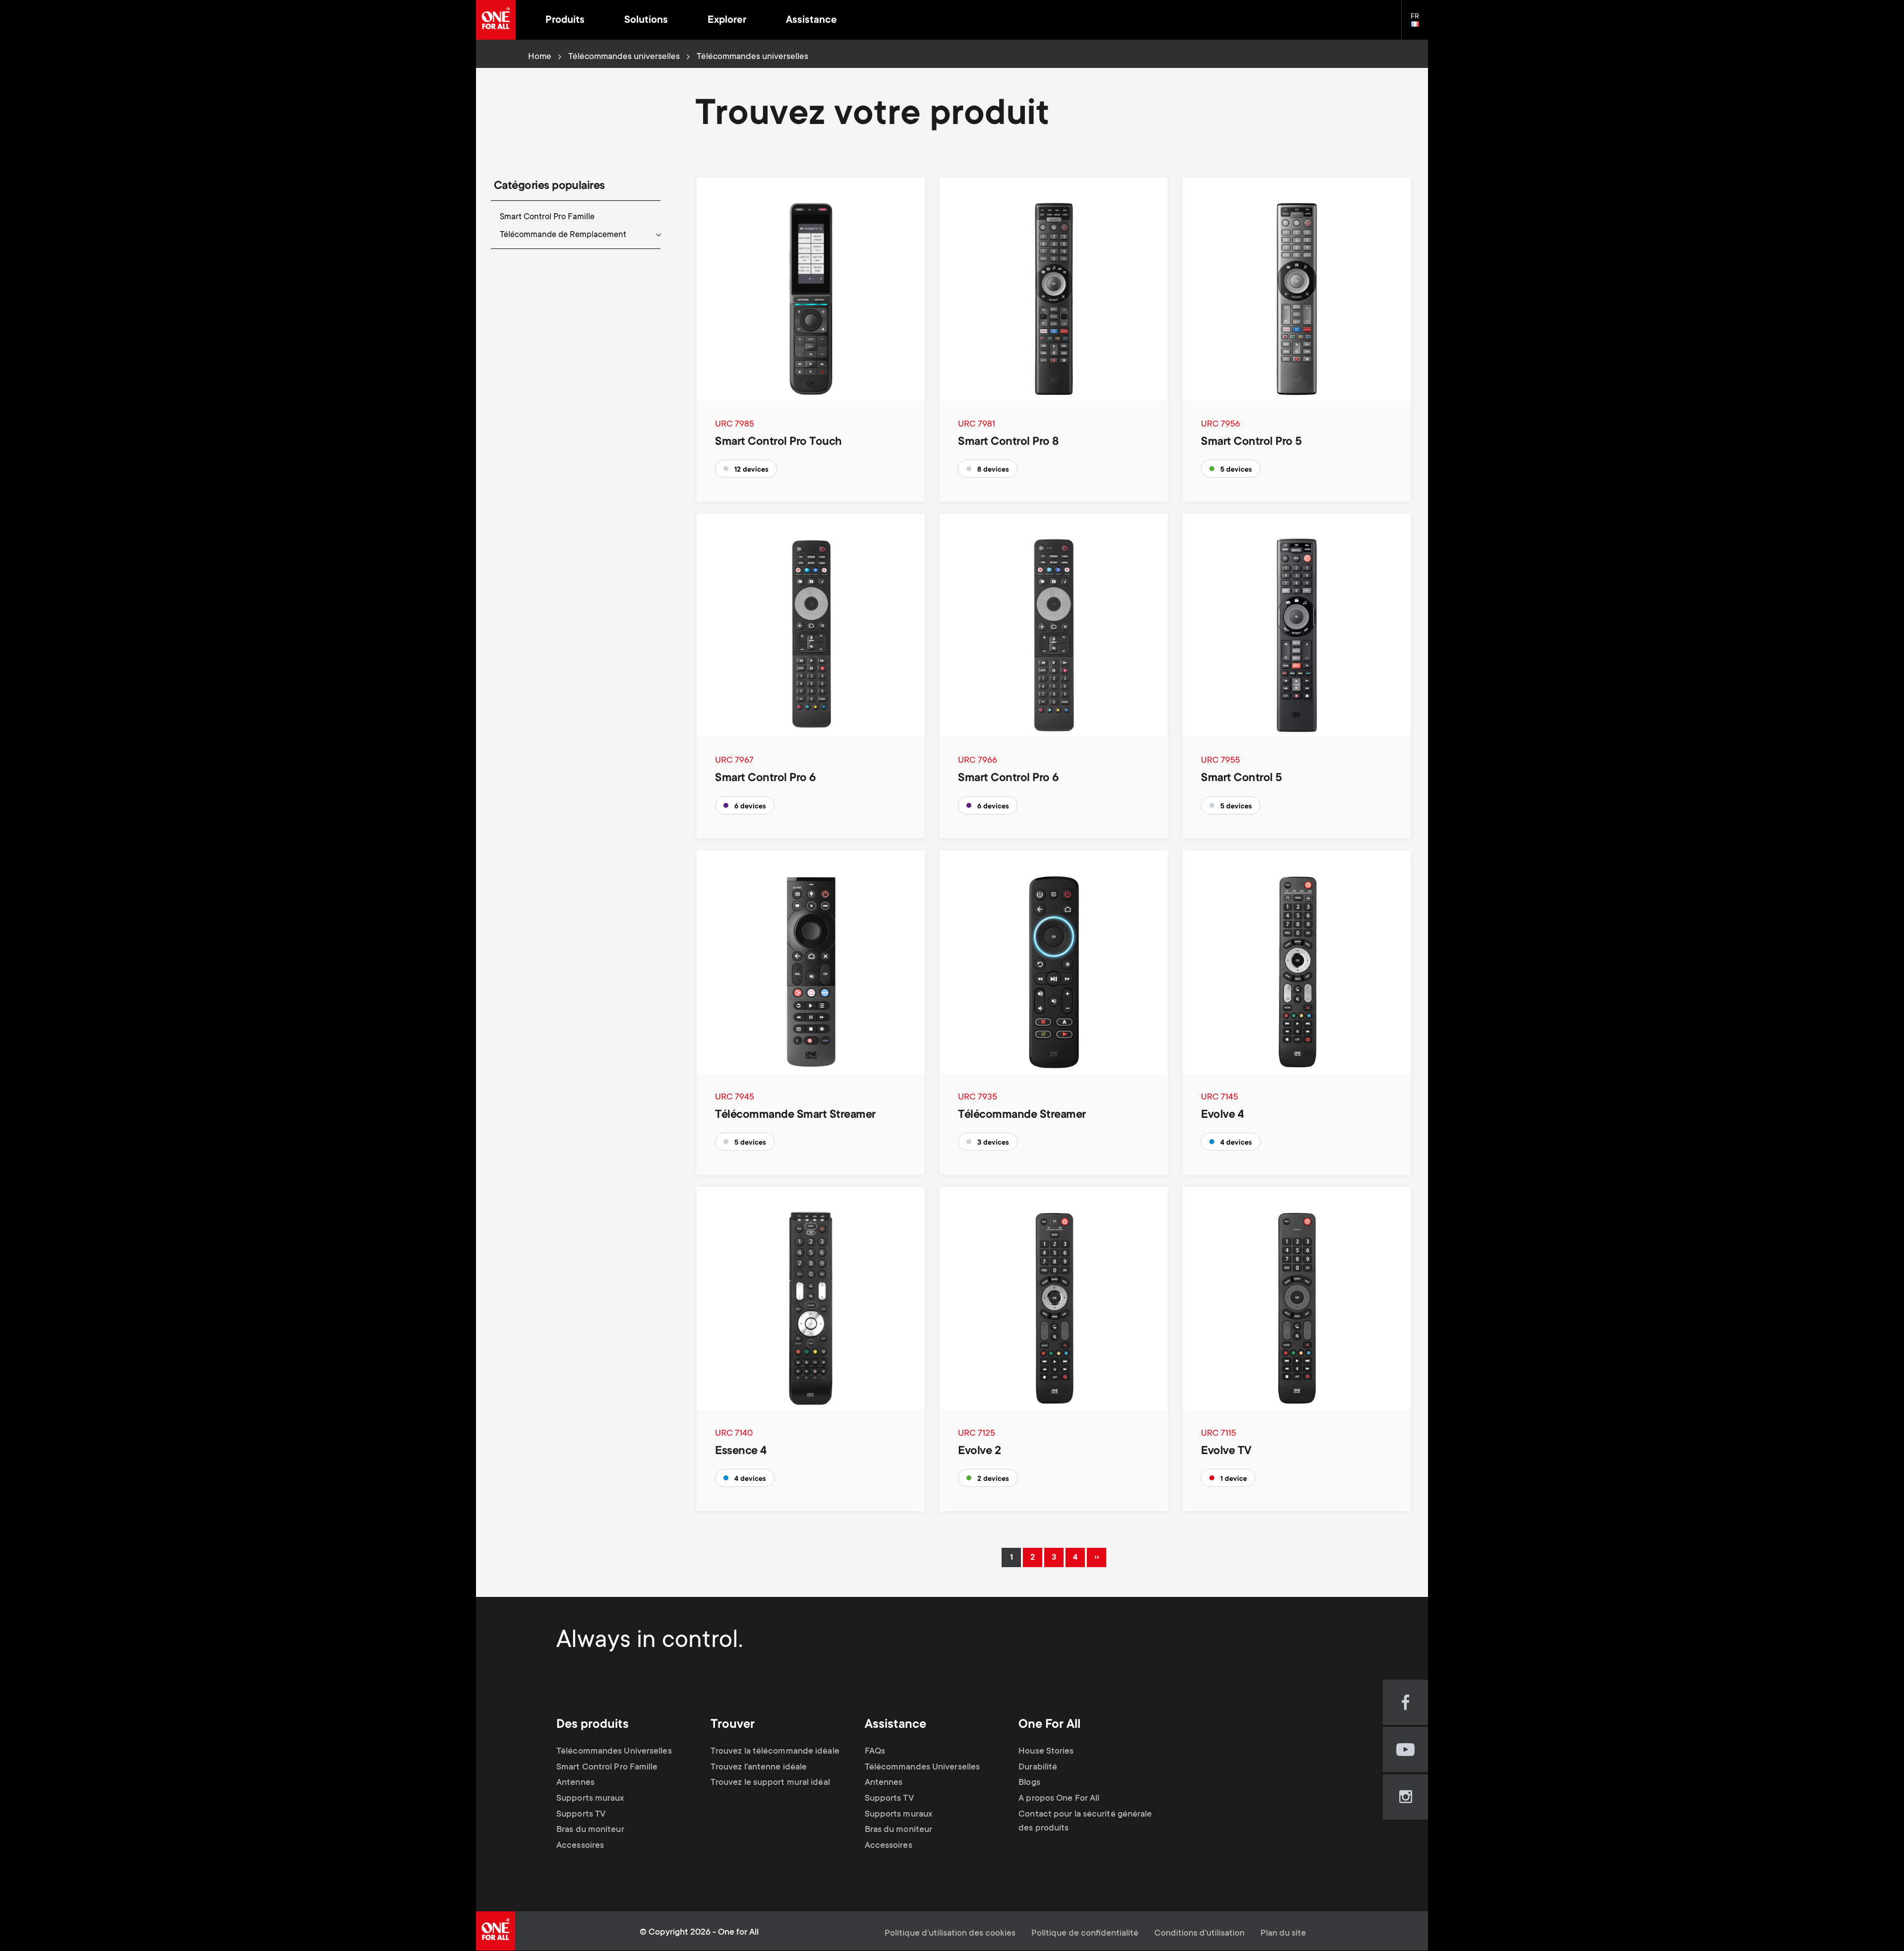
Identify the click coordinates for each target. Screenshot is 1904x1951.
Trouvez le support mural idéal (770, 1783)
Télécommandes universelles (624, 57)
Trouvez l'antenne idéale (759, 1768)
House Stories (1046, 1752)
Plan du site (1283, 1934)
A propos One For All (1059, 1799)
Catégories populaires (549, 186)
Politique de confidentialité (1085, 1934)
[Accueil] (496, 20)
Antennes (575, 1783)
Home (540, 57)
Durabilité (1038, 1768)
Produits (565, 21)
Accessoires (580, 1846)
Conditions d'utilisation (1199, 1934)
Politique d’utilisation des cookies (950, 1934)
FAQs (875, 1752)
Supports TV (581, 1815)
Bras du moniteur (590, 1830)
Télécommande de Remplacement (563, 235)
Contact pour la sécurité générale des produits (1085, 1822)
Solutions (646, 21)
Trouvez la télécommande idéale (775, 1752)
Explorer (727, 21)
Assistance (811, 21)
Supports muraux (590, 1799)
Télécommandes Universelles (614, 1752)
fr (1419, 25)
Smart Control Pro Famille (547, 217)
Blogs (1029, 1783)
